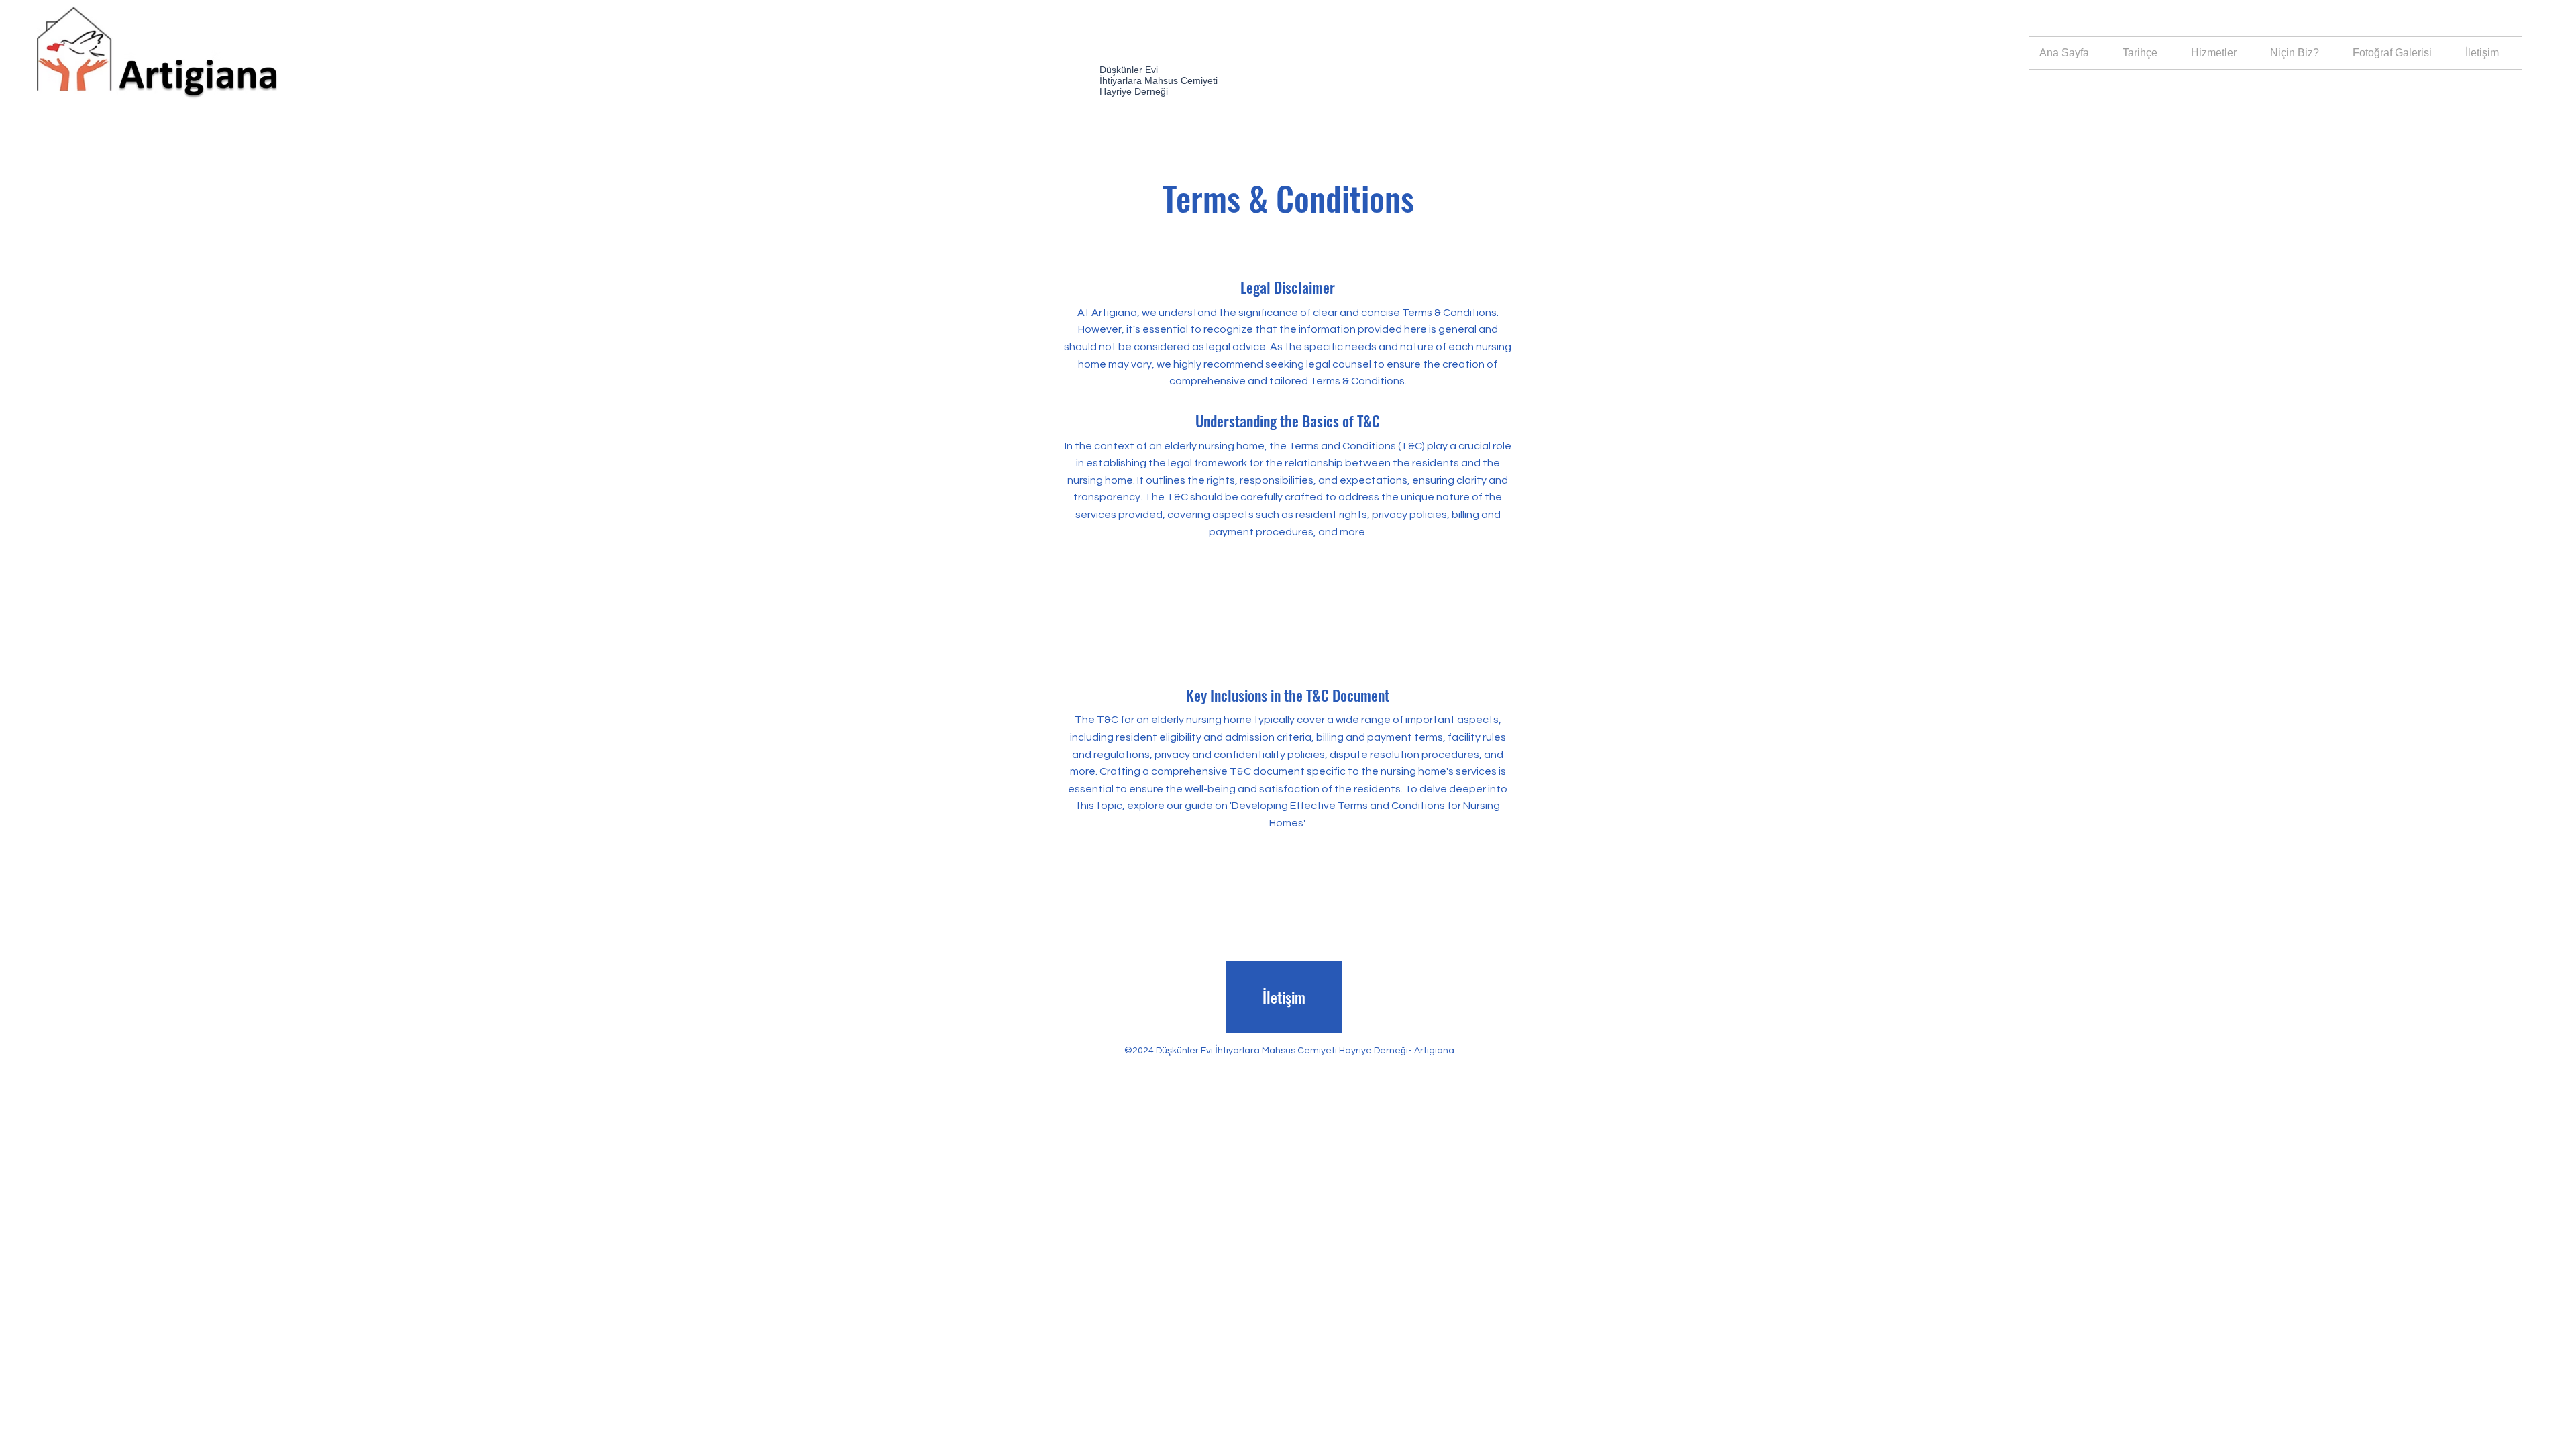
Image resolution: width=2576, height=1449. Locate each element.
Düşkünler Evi (1129, 70)
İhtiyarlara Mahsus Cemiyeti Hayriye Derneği (1159, 86)
